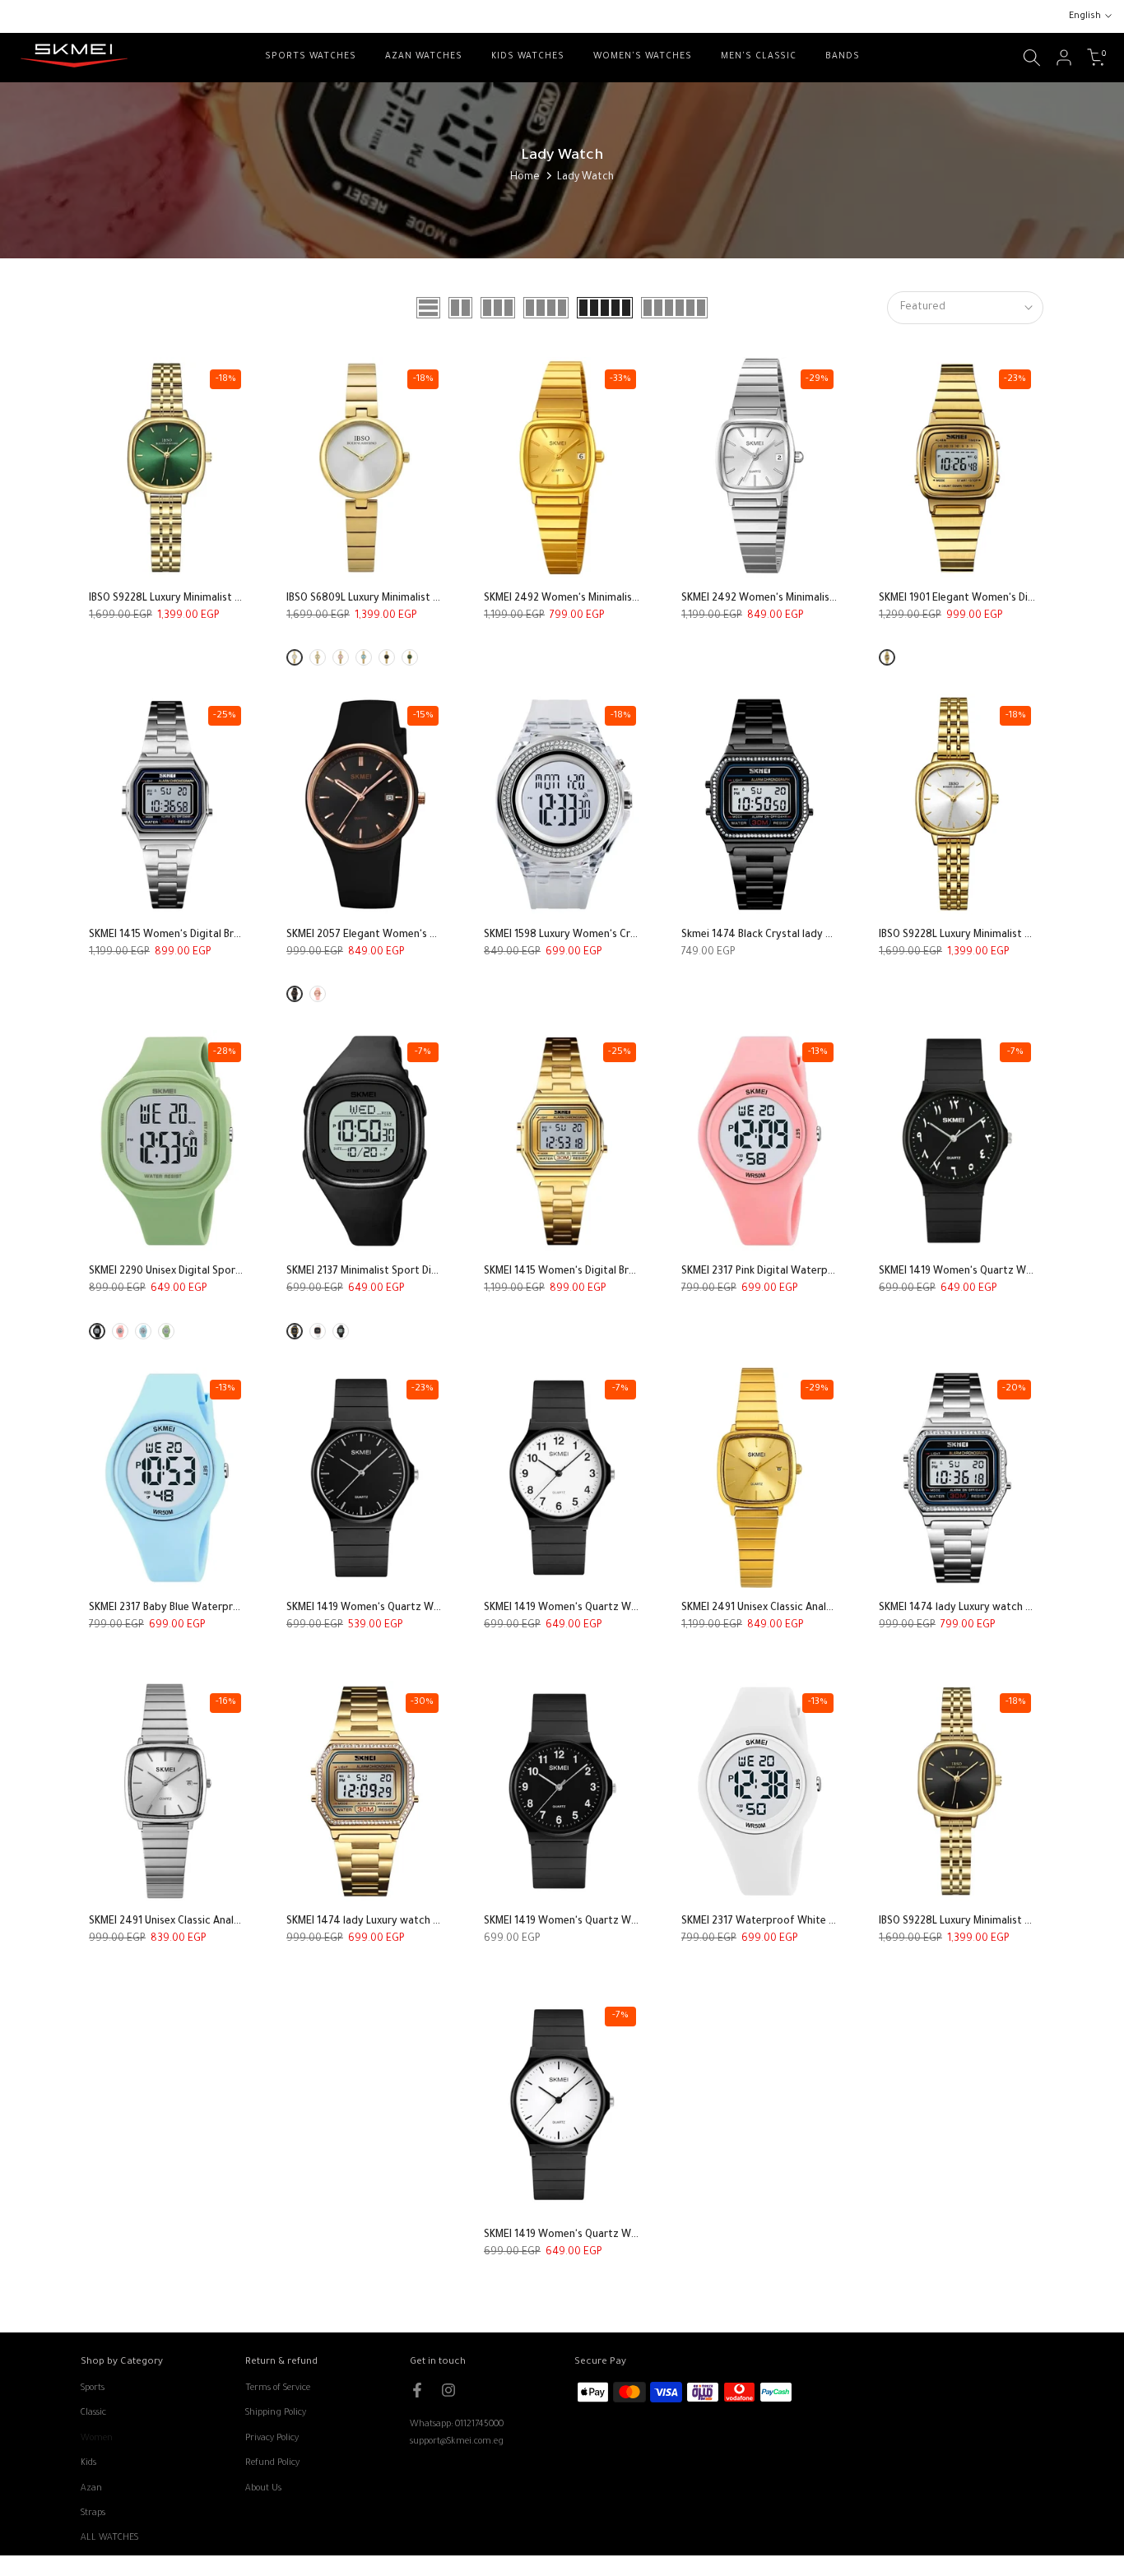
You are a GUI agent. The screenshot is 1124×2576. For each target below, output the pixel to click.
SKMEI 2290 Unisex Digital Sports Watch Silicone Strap (219, 1272)
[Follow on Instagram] (448, 2390)
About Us (263, 2489)
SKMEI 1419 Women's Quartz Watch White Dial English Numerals (636, 1608)
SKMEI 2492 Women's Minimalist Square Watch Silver (807, 599)
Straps (93, 2513)
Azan (91, 2489)
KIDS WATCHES (528, 57)
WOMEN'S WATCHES (643, 57)
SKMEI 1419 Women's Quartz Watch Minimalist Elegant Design (631, 2235)
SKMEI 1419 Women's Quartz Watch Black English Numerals (624, 1922)
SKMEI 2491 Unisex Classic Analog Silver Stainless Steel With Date (244, 1922)
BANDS (843, 57)
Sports (93, 2388)
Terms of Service (278, 2388)
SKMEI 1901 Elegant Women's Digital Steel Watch (995, 599)
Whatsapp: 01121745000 (457, 2425)
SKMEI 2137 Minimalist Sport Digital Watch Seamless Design (428, 1272)
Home (525, 178)
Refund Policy (272, 2463)
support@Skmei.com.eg (457, 2442)
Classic (93, 2413)
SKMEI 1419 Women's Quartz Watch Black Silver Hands (415, 1608)
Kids (88, 2463)
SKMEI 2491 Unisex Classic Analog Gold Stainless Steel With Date (835, 1608)
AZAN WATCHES (424, 57)
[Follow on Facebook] (417, 2390)
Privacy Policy (272, 2439)
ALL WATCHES (109, 2538)
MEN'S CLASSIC (759, 57)
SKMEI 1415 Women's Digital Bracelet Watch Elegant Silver (228, 935)
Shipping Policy (276, 2413)
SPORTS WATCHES (311, 57)
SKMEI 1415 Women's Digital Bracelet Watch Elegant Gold (621, 1272)
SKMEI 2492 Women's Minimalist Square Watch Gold (608, 599)
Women (97, 2439)
